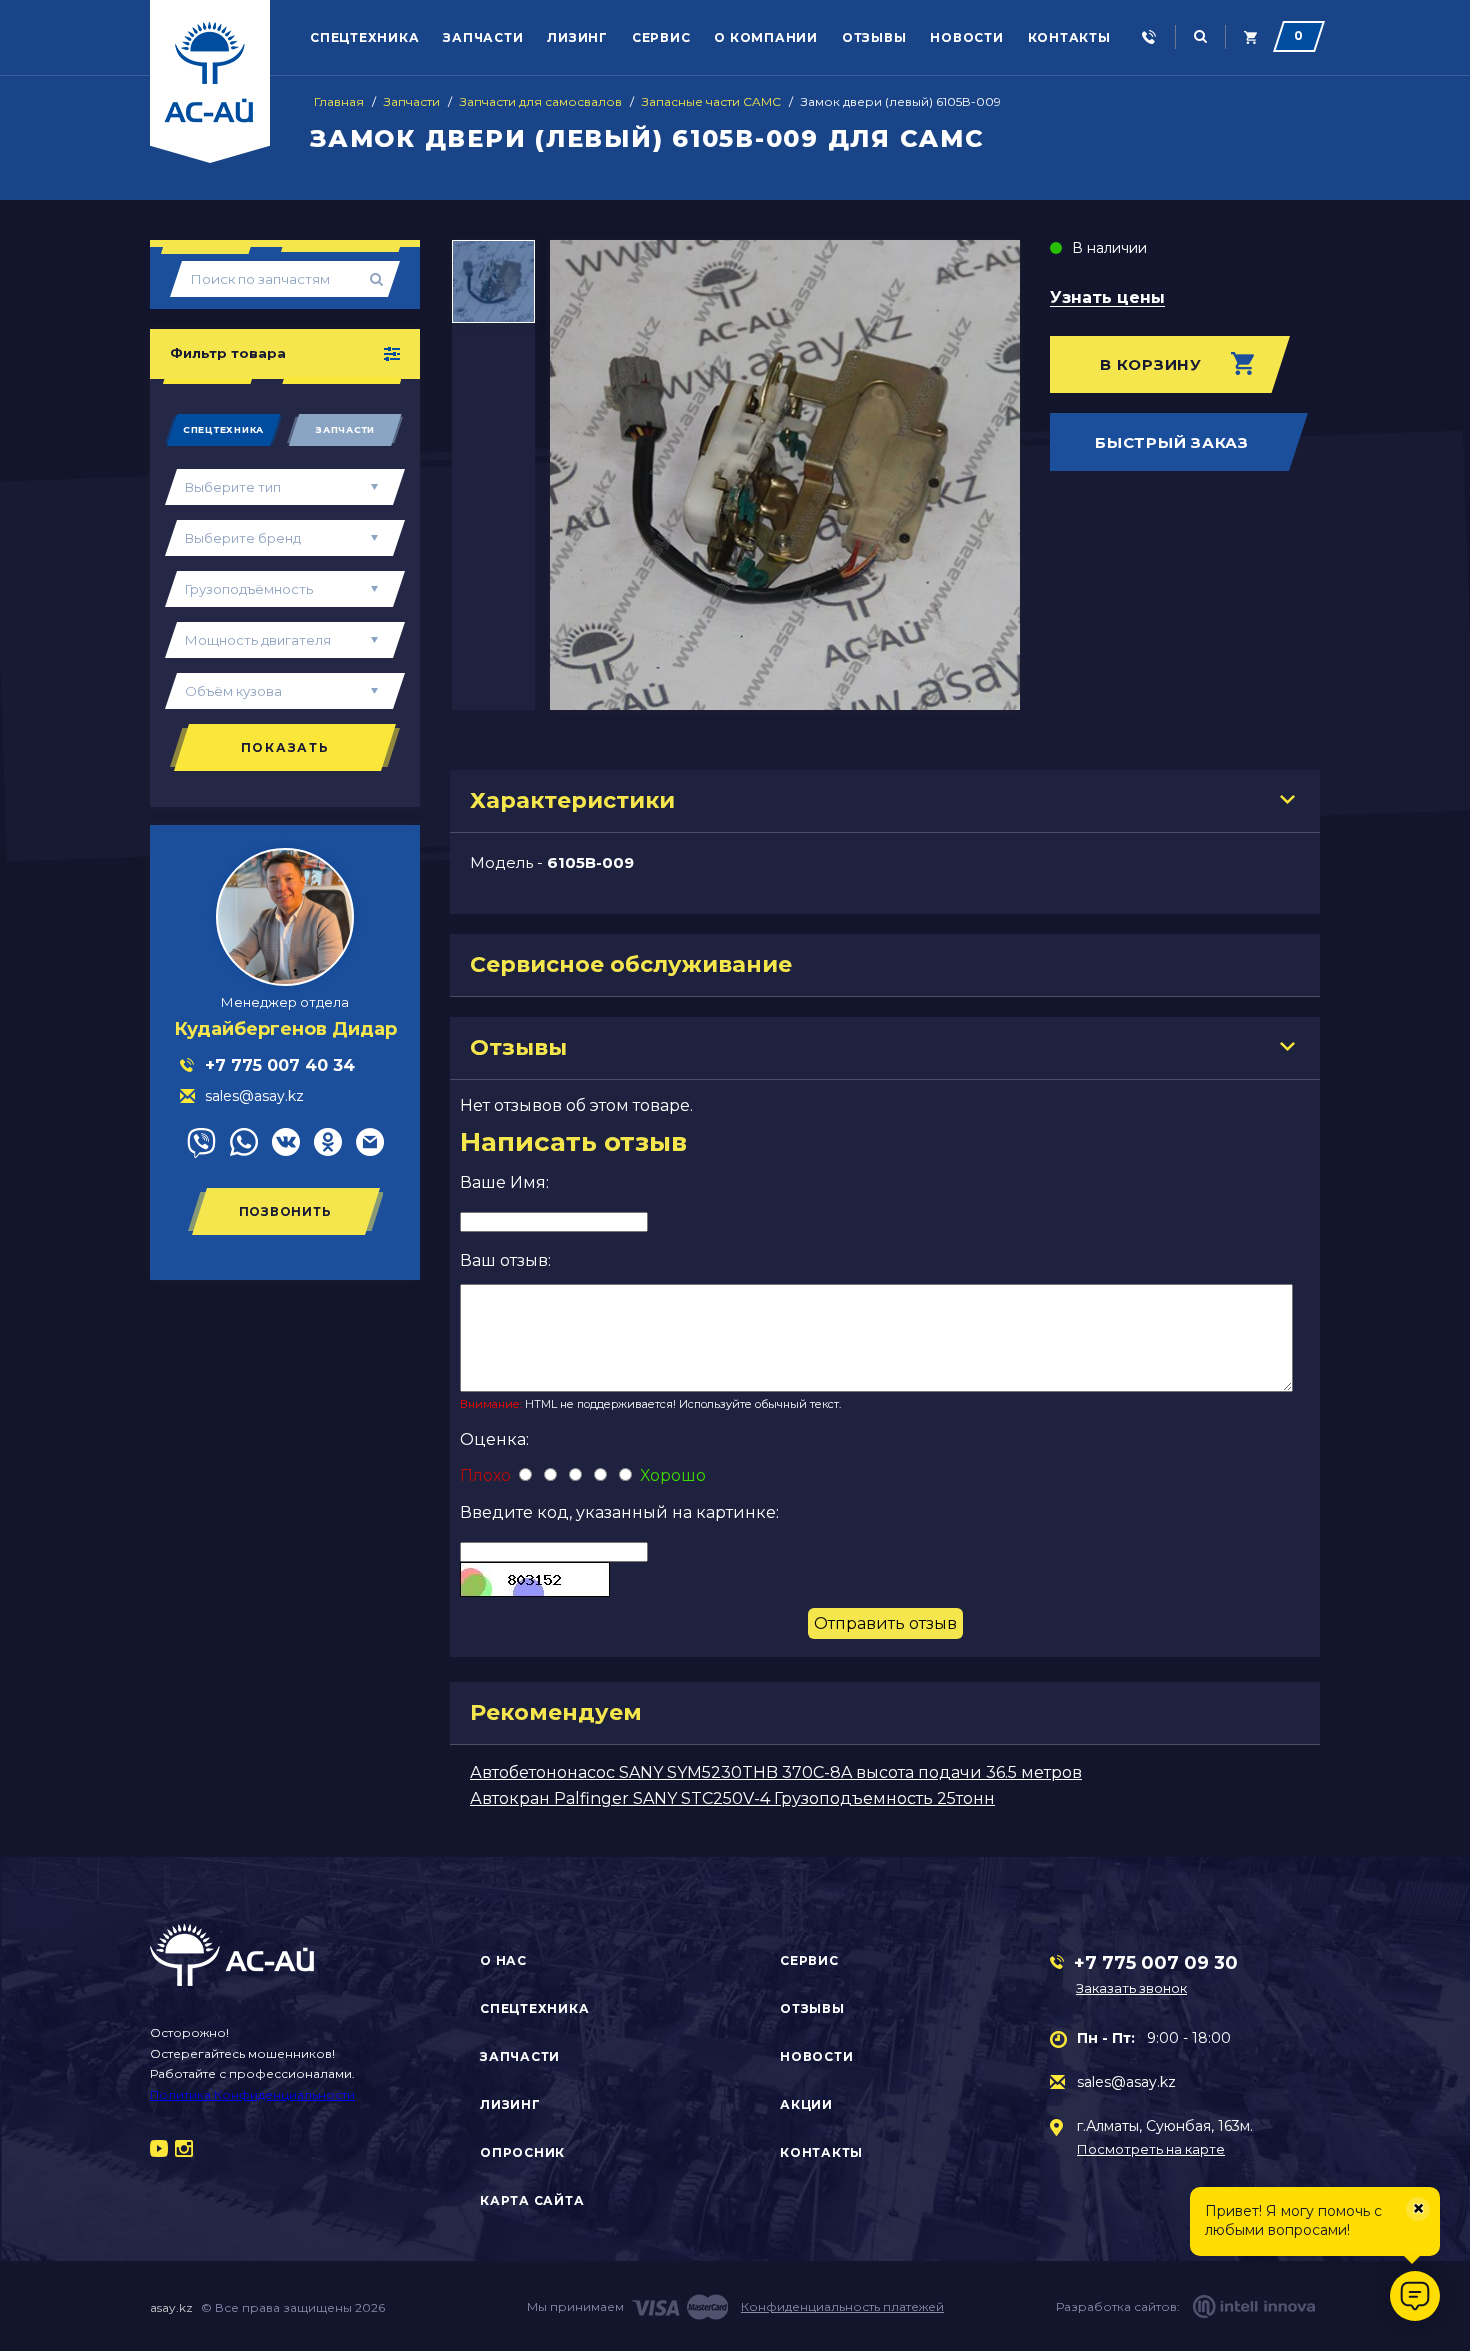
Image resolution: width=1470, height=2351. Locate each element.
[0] (1250, 37)
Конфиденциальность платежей (842, 2306)
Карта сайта (532, 2200)
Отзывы (874, 37)
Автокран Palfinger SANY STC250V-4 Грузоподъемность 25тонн (732, 1798)
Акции (806, 2104)
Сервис (661, 37)
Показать (285, 747)
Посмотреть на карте (1151, 2149)
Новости (966, 37)
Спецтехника (364, 37)
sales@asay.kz (1126, 2082)
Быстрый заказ (1172, 442)
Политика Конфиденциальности (252, 2094)
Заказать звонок (1131, 1988)
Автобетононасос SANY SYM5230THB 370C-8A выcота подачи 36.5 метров (776, 1772)
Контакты (1069, 37)
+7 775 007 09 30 (1156, 1963)
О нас (503, 1960)
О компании (766, 37)
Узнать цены (1107, 298)
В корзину (1151, 364)
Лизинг (577, 37)
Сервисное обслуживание (631, 964)
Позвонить (285, 1211)
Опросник (522, 2152)
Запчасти (483, 37)
